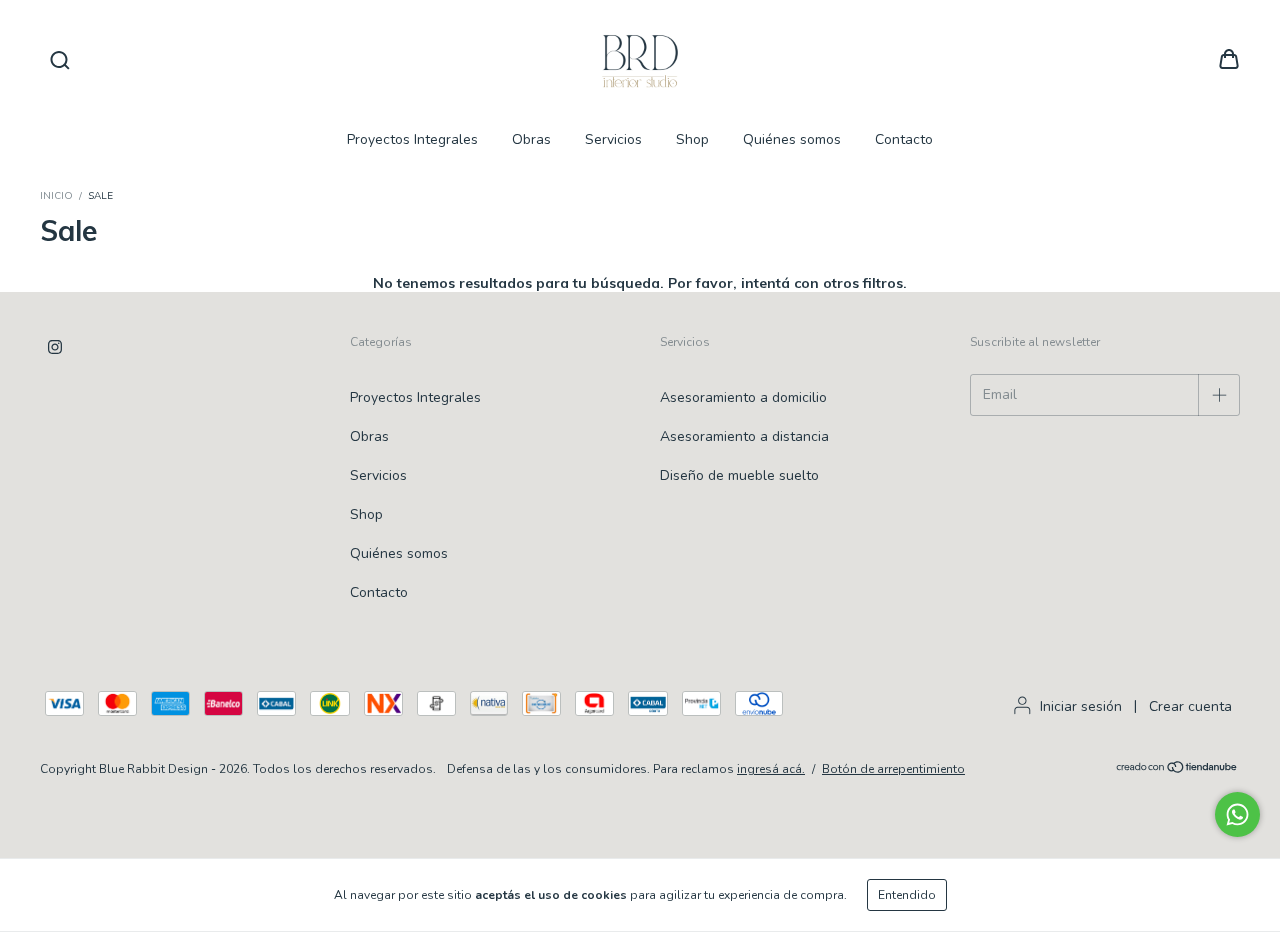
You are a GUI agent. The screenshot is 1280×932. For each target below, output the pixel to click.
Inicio (56, 196)
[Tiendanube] (1177, 770)
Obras (531, 139)
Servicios (613, 139)
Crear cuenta (1190, 706)
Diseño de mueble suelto (739, 475)
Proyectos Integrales (412, 139)
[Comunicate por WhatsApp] (1237, 814)
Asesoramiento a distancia (744, 436)
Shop (692, 139)
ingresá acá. (771, 769)
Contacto (904, 139)
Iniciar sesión (1081, 706)
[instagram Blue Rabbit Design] (55, 347)
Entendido (907, 895)
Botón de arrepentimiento (893, 769)
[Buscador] (60, 60)
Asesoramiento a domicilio (743, 397)
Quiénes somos (792, 139)
